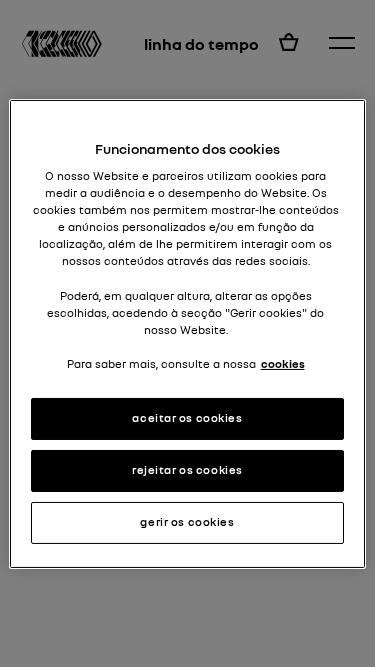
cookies (283, 364)
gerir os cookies (187, 522)
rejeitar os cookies (187, 470)
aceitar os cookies (187, 418)
